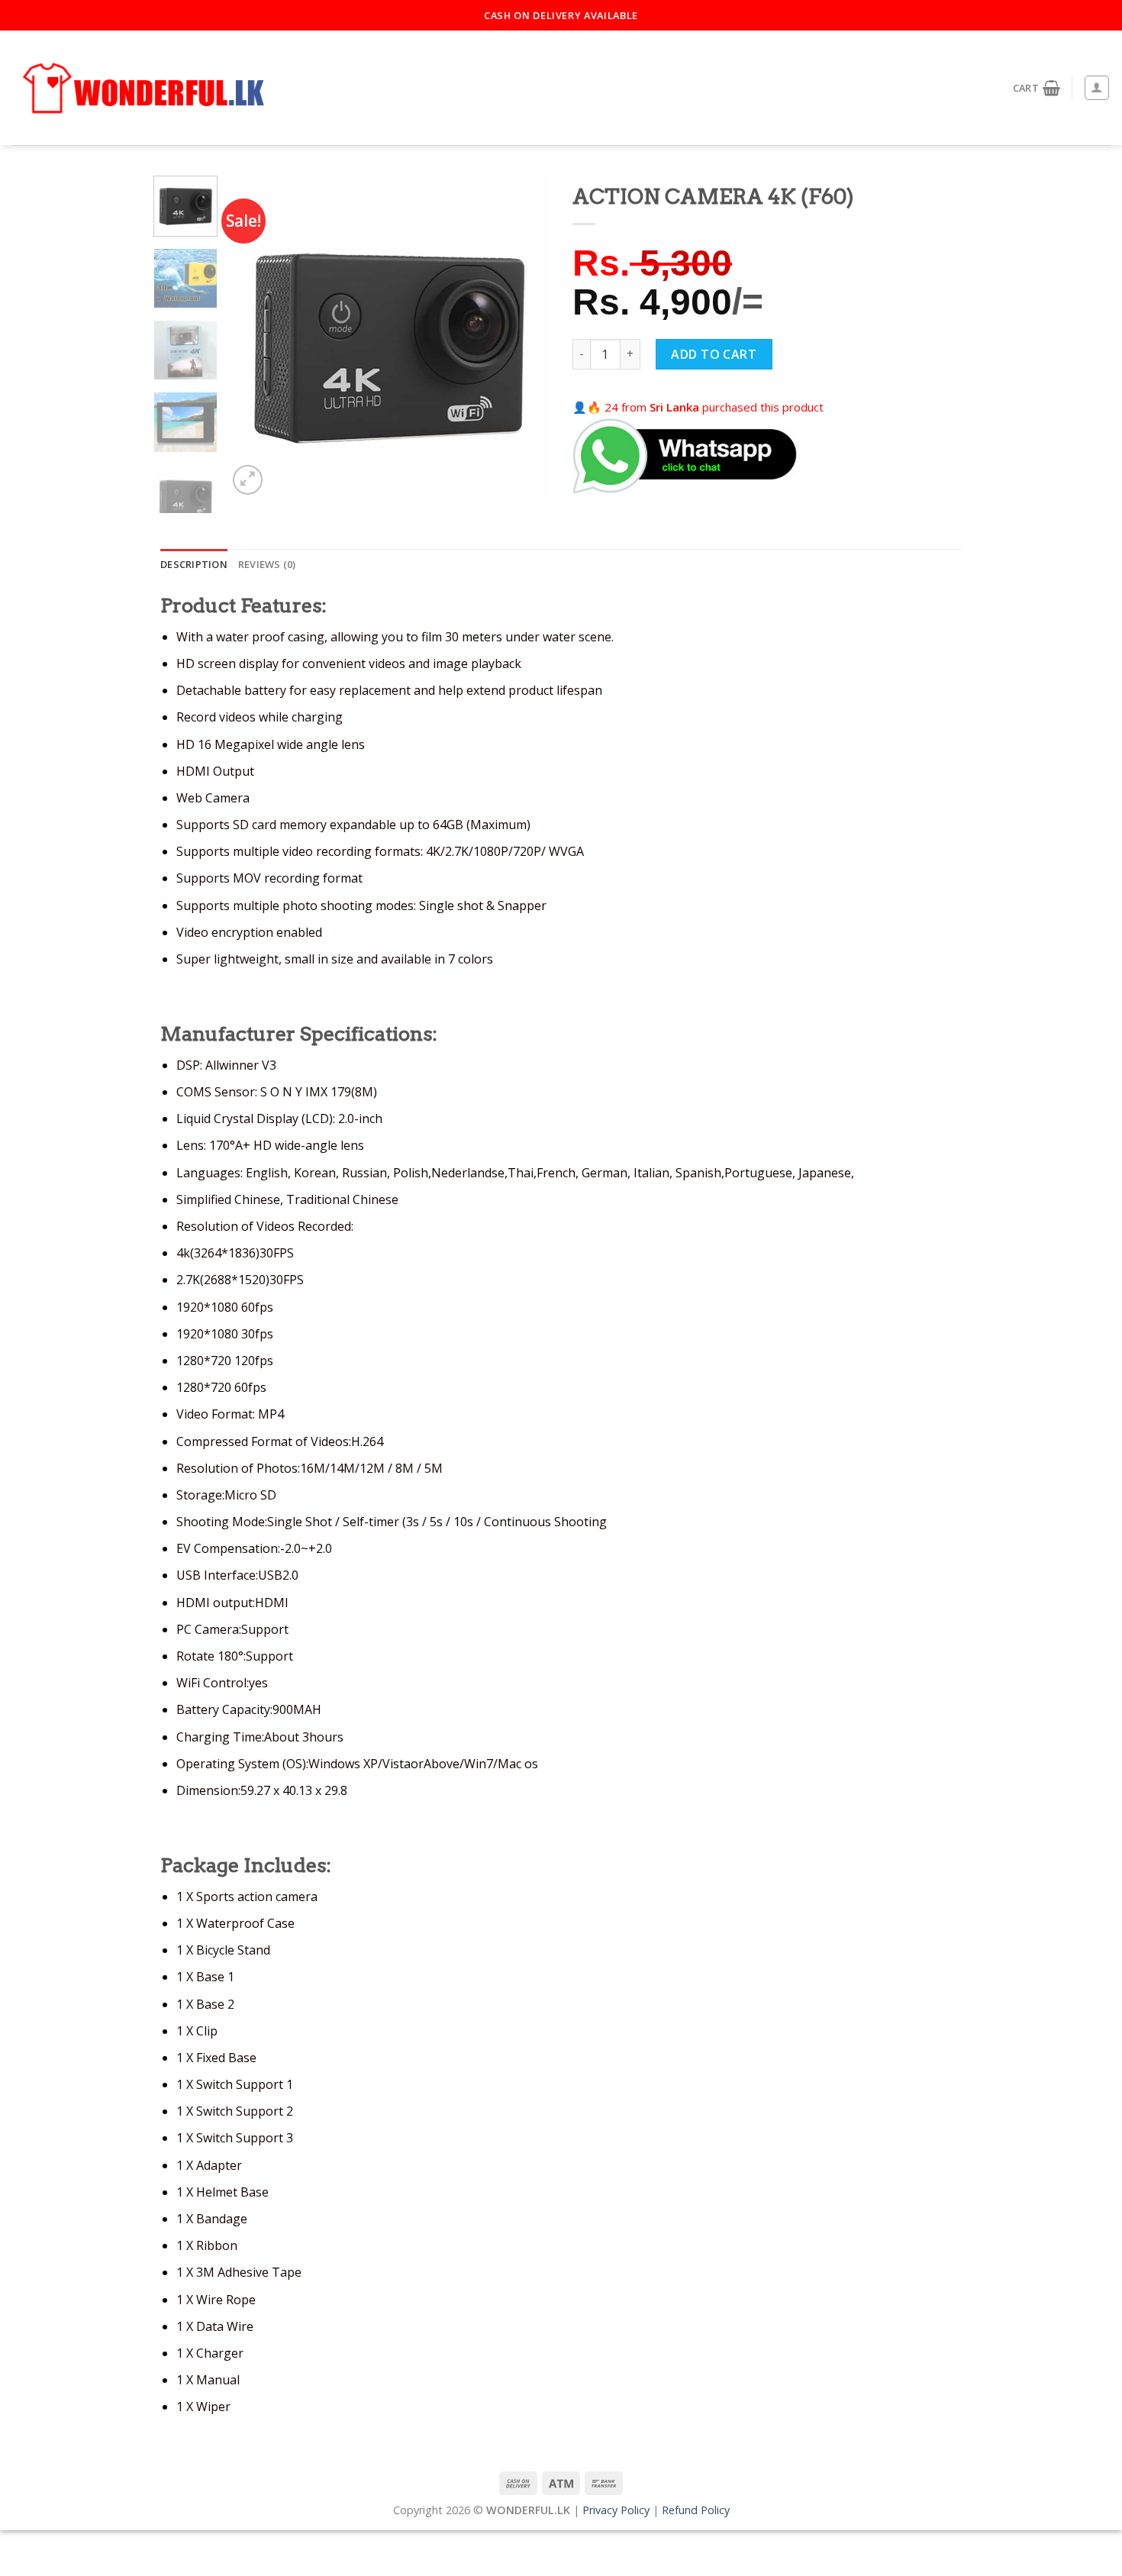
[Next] (524, 337)
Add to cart (714, 354)
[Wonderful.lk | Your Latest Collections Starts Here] (145, 89)
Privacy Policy (616, 2510)
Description (194, 564)
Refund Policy (696, 2510)
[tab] (194, 564)
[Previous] (253, 337)
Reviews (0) (267, 564)
